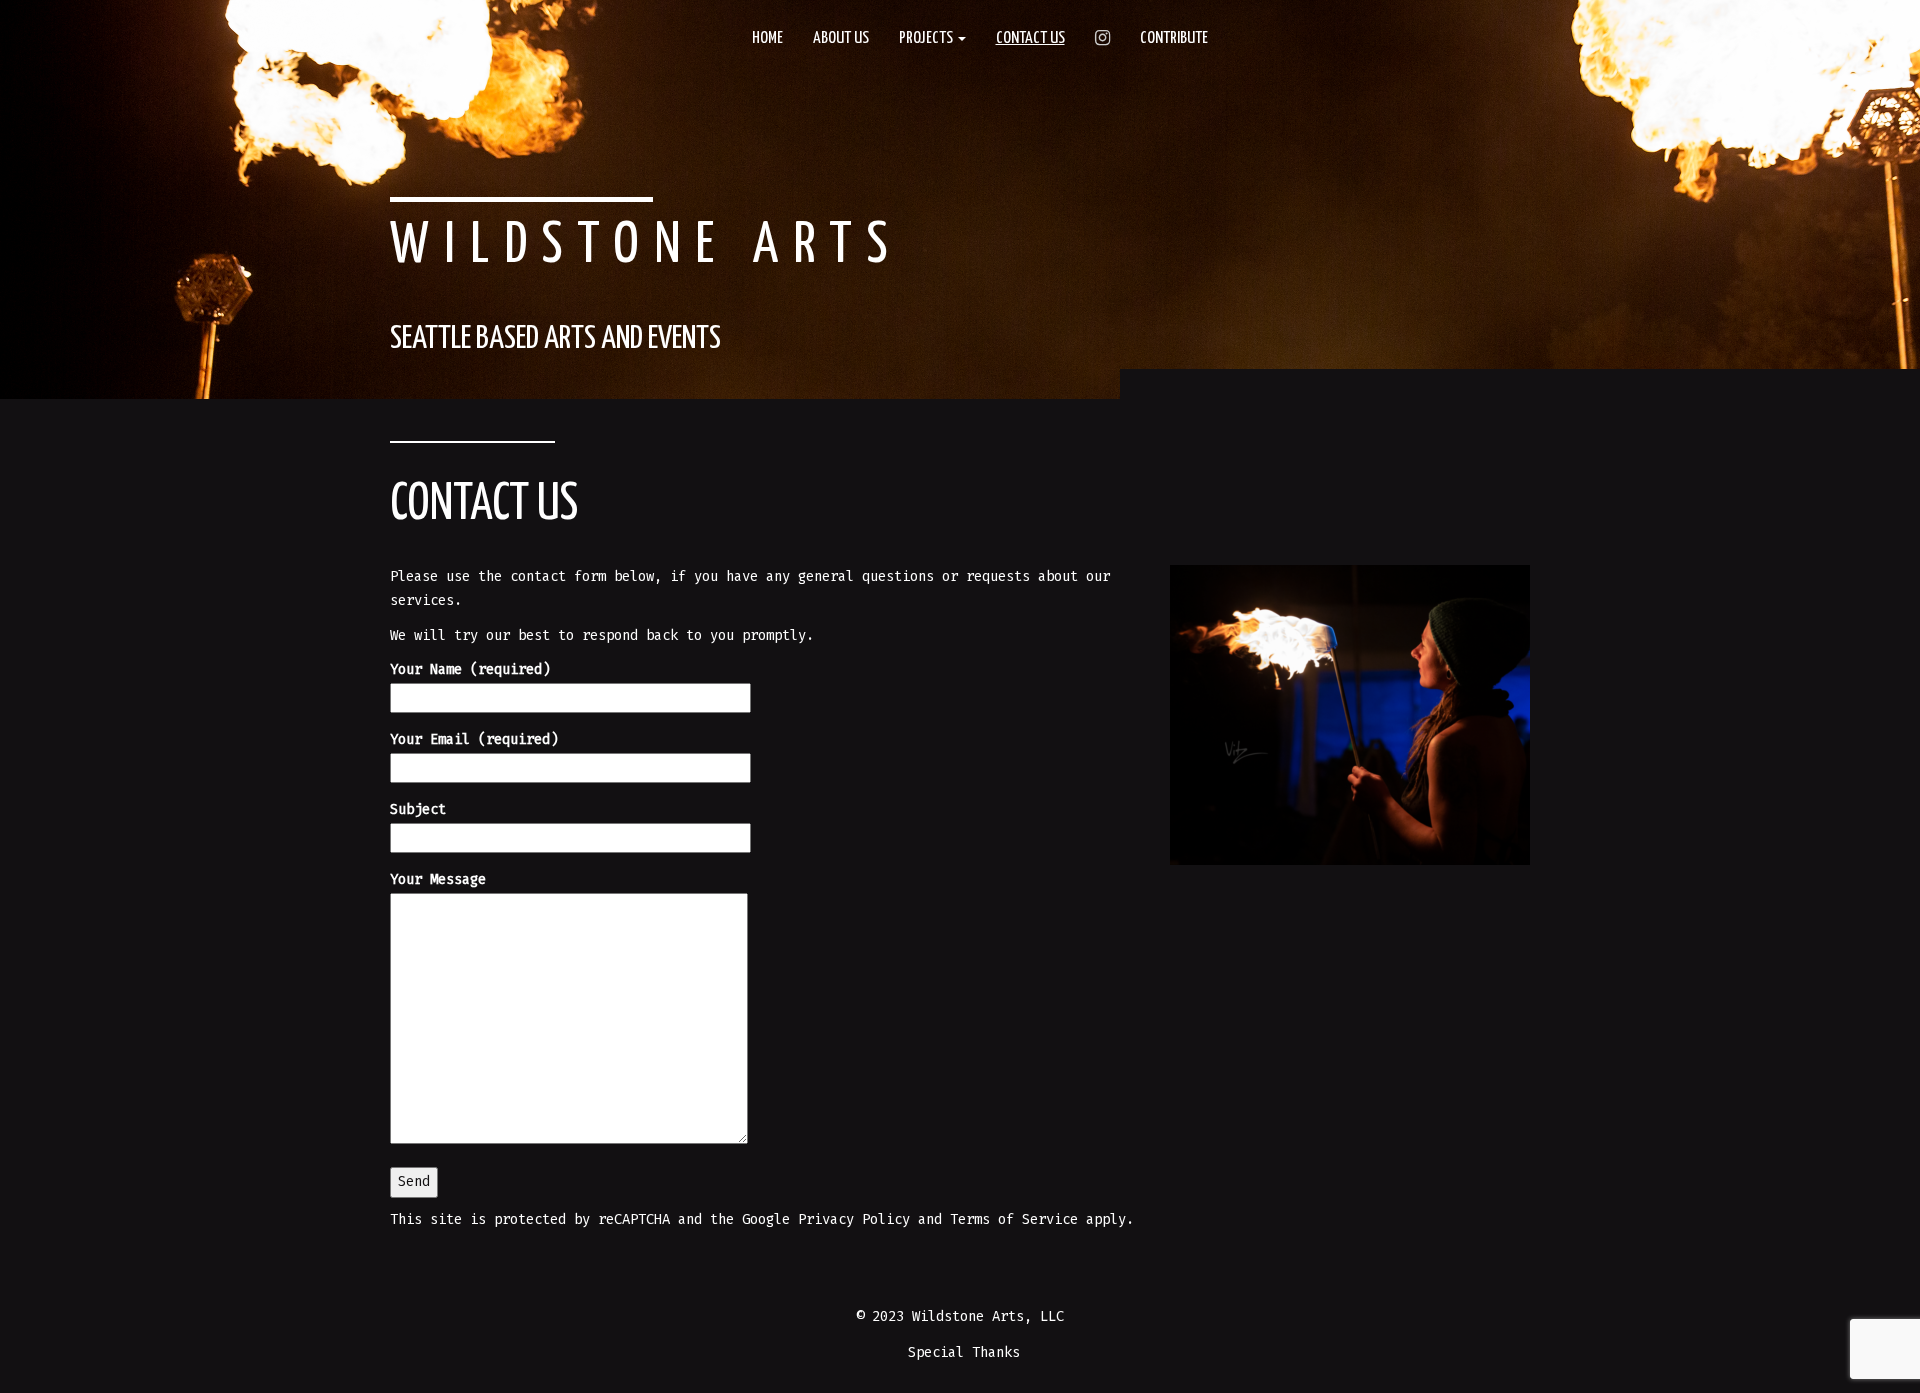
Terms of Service (1018, 1219)
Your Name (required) (470, 669)
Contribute (1174, 38)
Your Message (438, 879)
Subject (418, 809)
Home (767, 38)
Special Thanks (964, 1352)
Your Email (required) (474, 739)
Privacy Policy (854, 1219)
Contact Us (1030, 38)
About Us (841, 38)
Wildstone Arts (646, 246)
